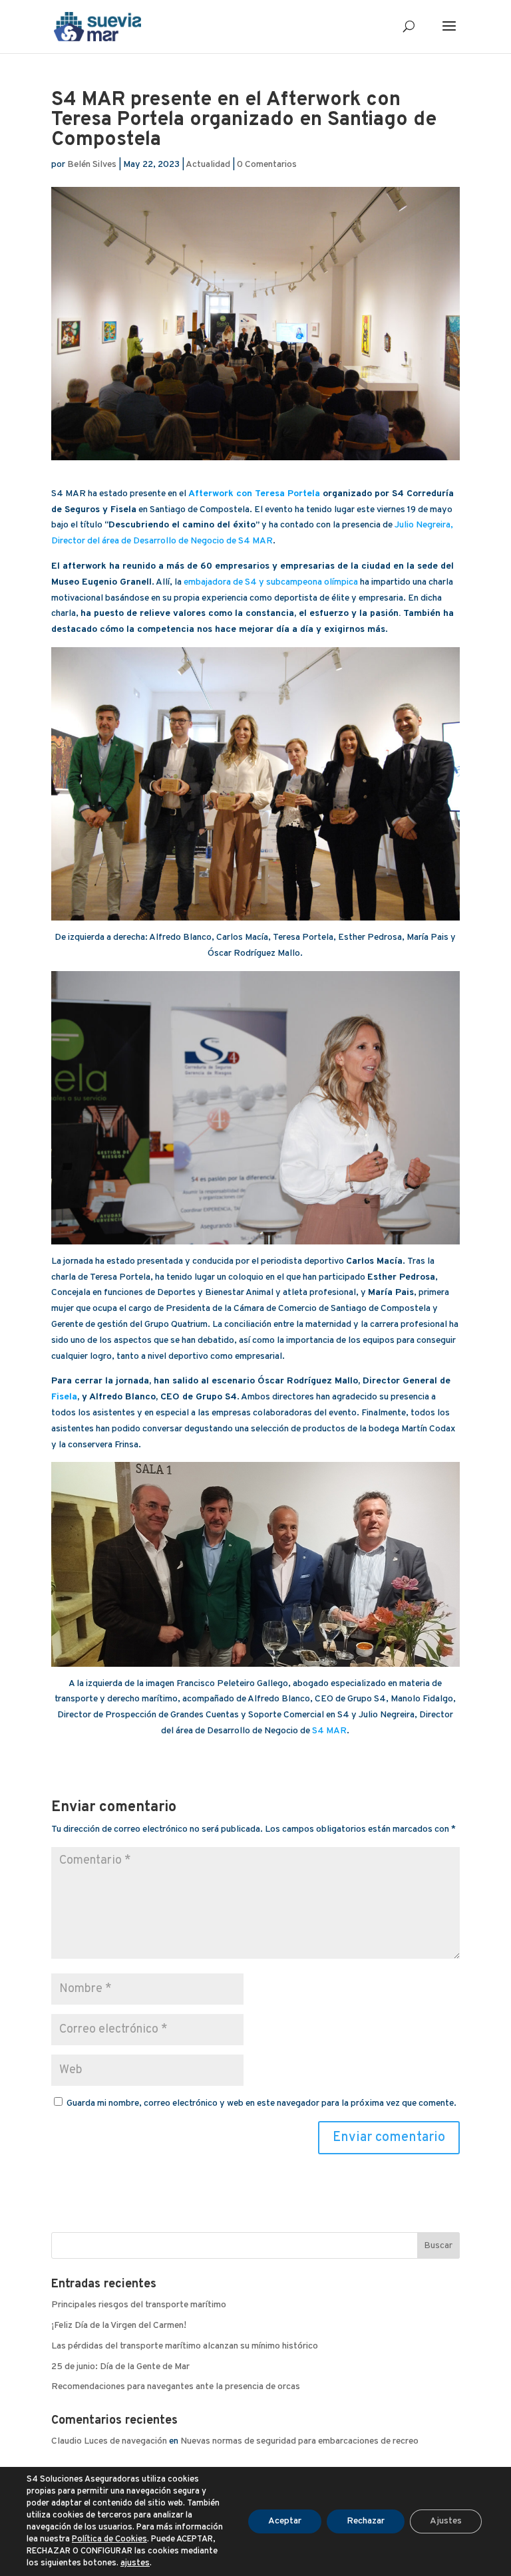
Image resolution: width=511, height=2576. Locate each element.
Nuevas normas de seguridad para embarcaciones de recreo (299, 2441)
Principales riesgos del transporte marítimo (139, 2305)
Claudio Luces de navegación (109, 2441)
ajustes (135, 2563)
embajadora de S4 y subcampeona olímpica (271, 582)
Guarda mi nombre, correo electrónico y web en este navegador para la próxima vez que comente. (261, 2103)
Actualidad (208, 165)
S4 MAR (329, 1731)
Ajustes (446, 2521)
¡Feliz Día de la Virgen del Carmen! (119, 2326)
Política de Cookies (109, 2539)
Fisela (64, 1397)
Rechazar (366, 2521)
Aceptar (285, 2521)
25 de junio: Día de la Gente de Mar (120, 2367)
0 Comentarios (267, 165)
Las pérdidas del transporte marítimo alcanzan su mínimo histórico (185, 2346)
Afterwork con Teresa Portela (254, 494)
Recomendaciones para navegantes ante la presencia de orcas (176, 2387)
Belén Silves (92, 165)
